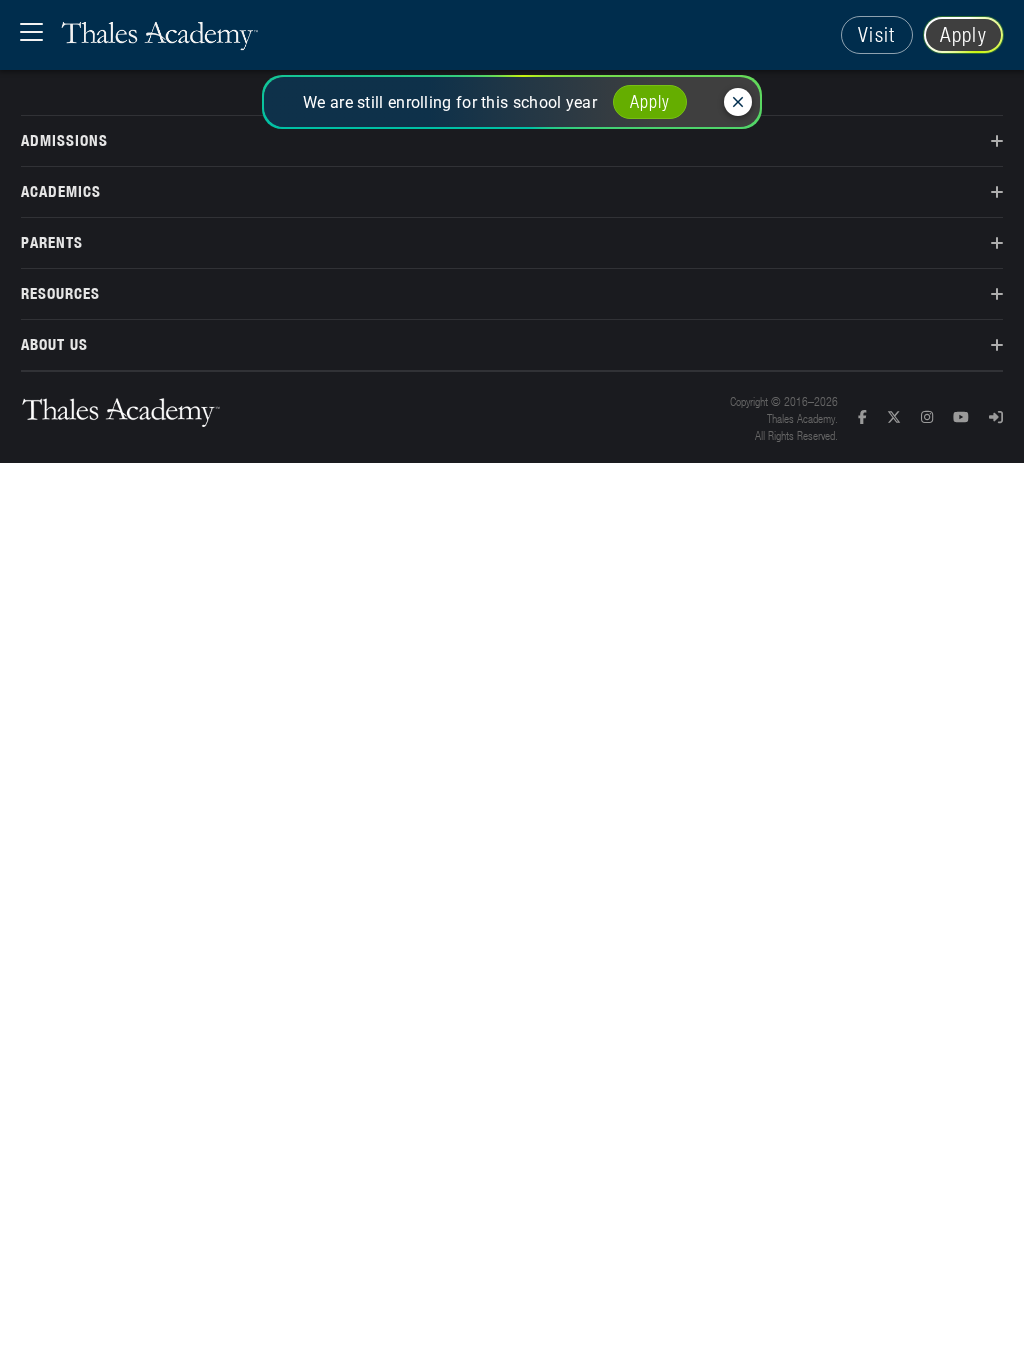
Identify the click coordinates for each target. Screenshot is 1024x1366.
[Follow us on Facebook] (872, 417)
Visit (877, 34)
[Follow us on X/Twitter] (904, 417)
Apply (964, 34)
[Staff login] (996, 417)
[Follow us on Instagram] (937, 417)
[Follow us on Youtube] (971, 417)
